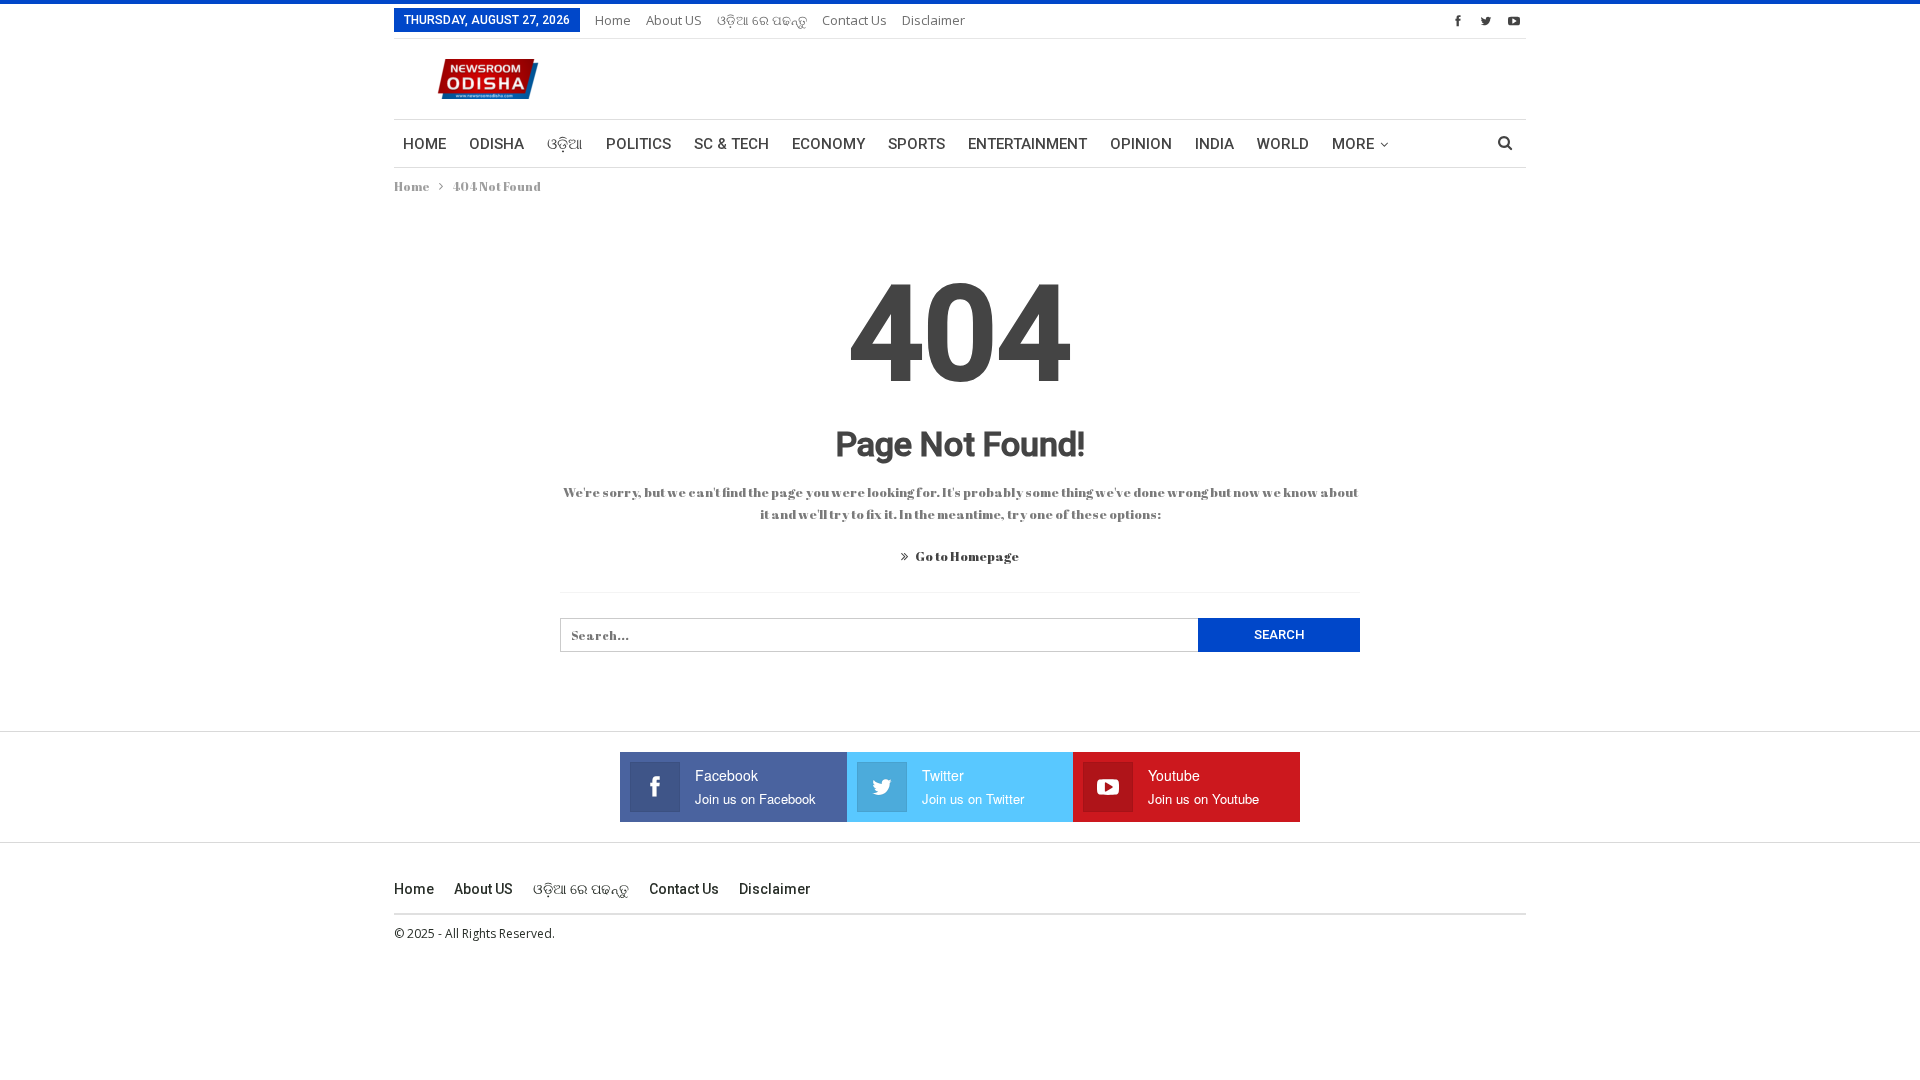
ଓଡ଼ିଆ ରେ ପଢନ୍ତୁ (762, 20)
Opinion (1141, 144)
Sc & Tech (731, 144)
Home (613, 20)
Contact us (854, 20)
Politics (638, 144)
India (1214, 144)
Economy (828, 144)
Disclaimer (933, 20)
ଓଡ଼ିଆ (565, 144)
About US (674, 20)
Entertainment (1027, 144)
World (1283, 144)
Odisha (496, 144)
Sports (916, 144)
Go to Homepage (966, 556)
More (1353, 144)
